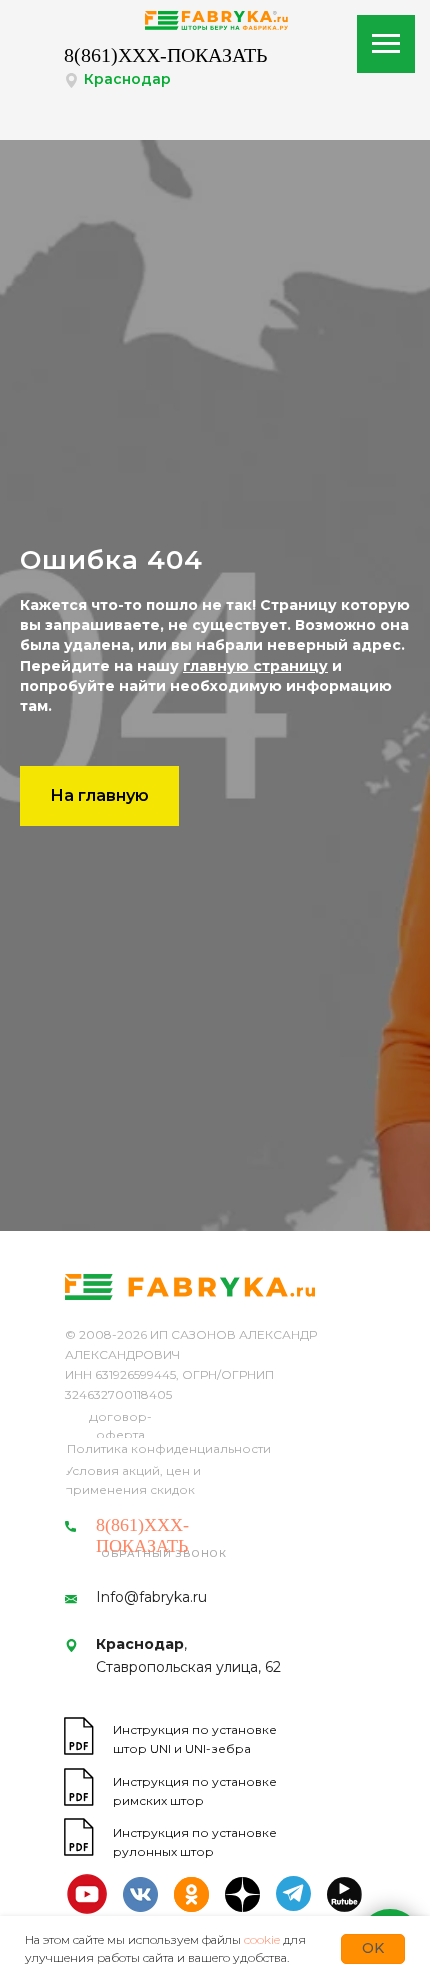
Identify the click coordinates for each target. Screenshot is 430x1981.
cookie (262, 1939)
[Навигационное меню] (386, 44)
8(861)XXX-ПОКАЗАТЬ (165, 55)
